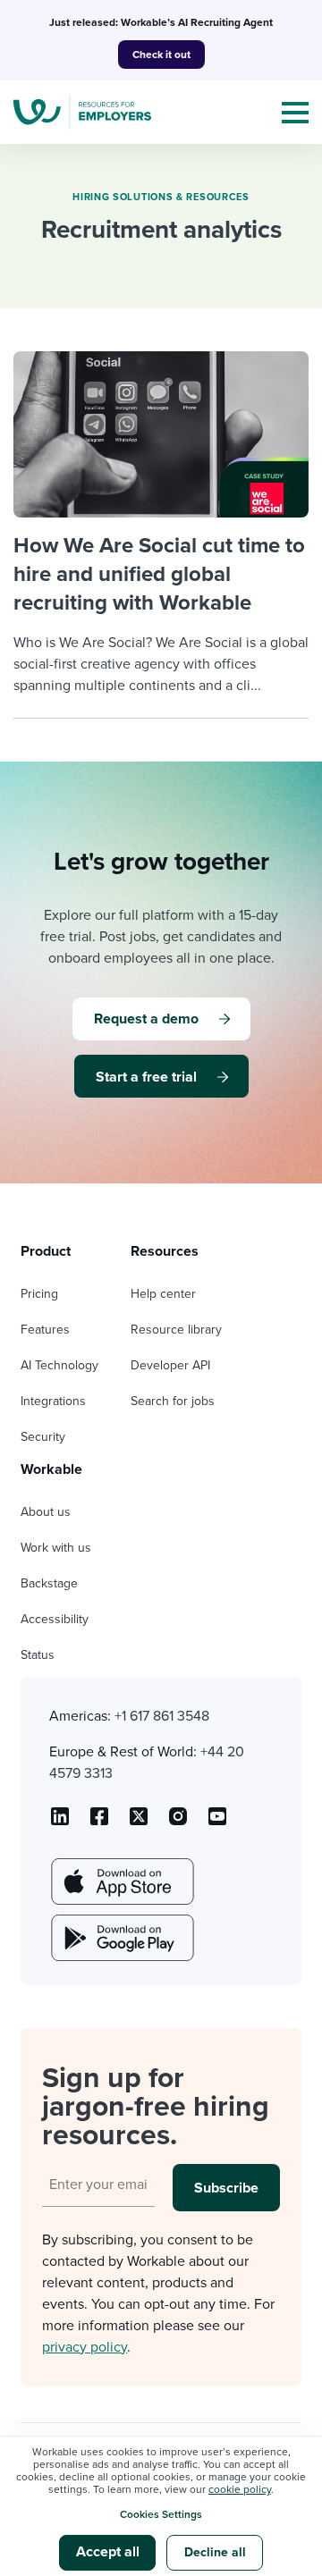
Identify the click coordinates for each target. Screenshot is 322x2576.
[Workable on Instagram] (217, 1823)
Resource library (176, 1330)
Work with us (56, 1548)
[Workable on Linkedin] (60, 1823)
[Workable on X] (178, 1823)
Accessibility (55, 1619)
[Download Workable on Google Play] (121, 1938)
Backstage (49, 1583)
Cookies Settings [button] (161, 2514)
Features (45, 1330)
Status (38, 1655)
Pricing (39, 1294)
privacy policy (85, 2347)
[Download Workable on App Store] (121, 1881)
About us (46, 1512)
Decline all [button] (215, 2552)
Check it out (161, 55)
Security (43, 1437)
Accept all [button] (108, 2552)
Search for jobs (173, 1401)
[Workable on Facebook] (99, 1823)
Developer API (170, 1365)
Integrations (53, 1401)
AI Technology (59, 1365)
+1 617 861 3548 (162, 1716)
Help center (163, 1294)
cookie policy (240, 2489)
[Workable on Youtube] (139, 1823)
